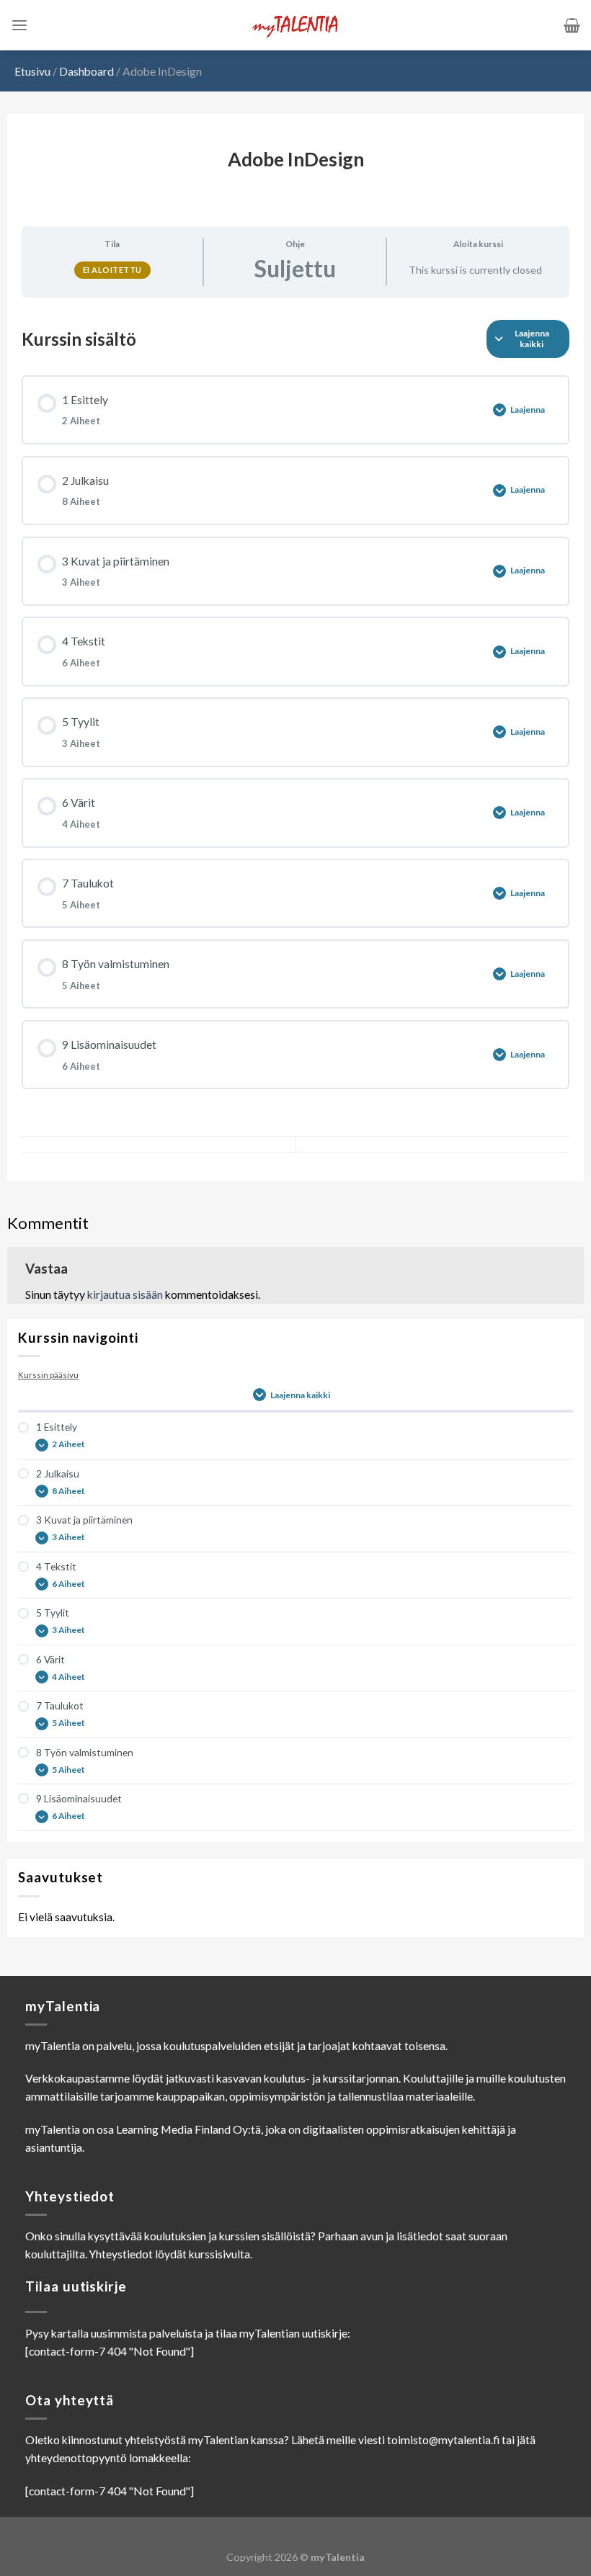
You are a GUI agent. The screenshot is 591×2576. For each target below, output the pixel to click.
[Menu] (19, 26)
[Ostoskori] (572, 25)
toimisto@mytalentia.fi (443, 2440)
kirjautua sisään (125, 1294)
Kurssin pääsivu (48, 1375)
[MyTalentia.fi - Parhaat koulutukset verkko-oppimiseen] (295, 26)
